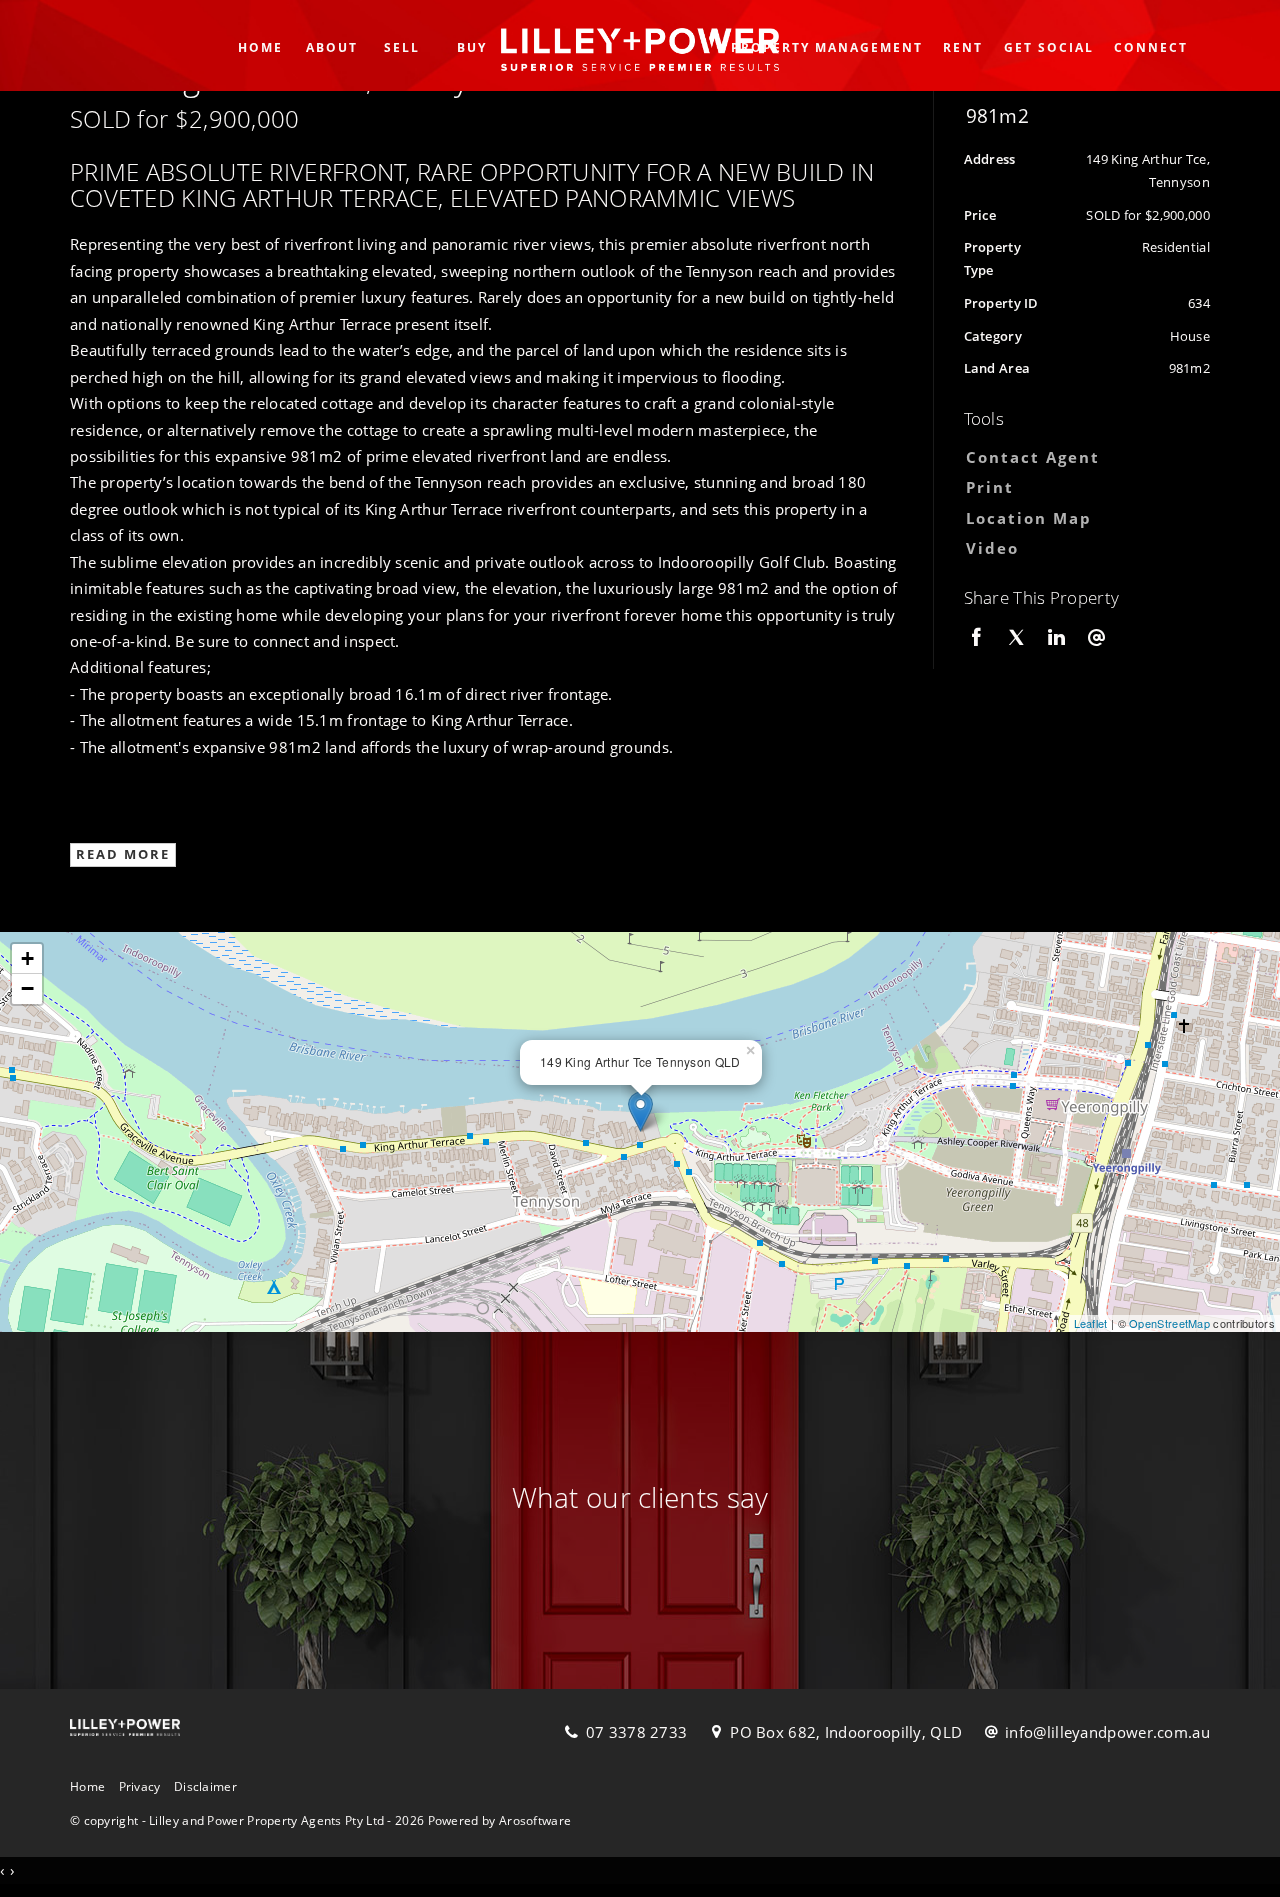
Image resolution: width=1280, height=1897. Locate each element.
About (332, 47)
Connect (1151, 47)
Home (260, 47)
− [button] (27, 988)
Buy (472, 47)
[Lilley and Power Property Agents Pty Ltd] (640, 43)
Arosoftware (535, 1820)
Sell (402, 47)
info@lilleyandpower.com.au (1107, 1732)
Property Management (827, 47)
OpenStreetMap (1169, 1323)
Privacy (140, 1786)
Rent (963, 47)
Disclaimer (205, 1786)
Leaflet (1091, 1323)
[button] (1082, 487)
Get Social (1049, 47)
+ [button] (27, 958)
